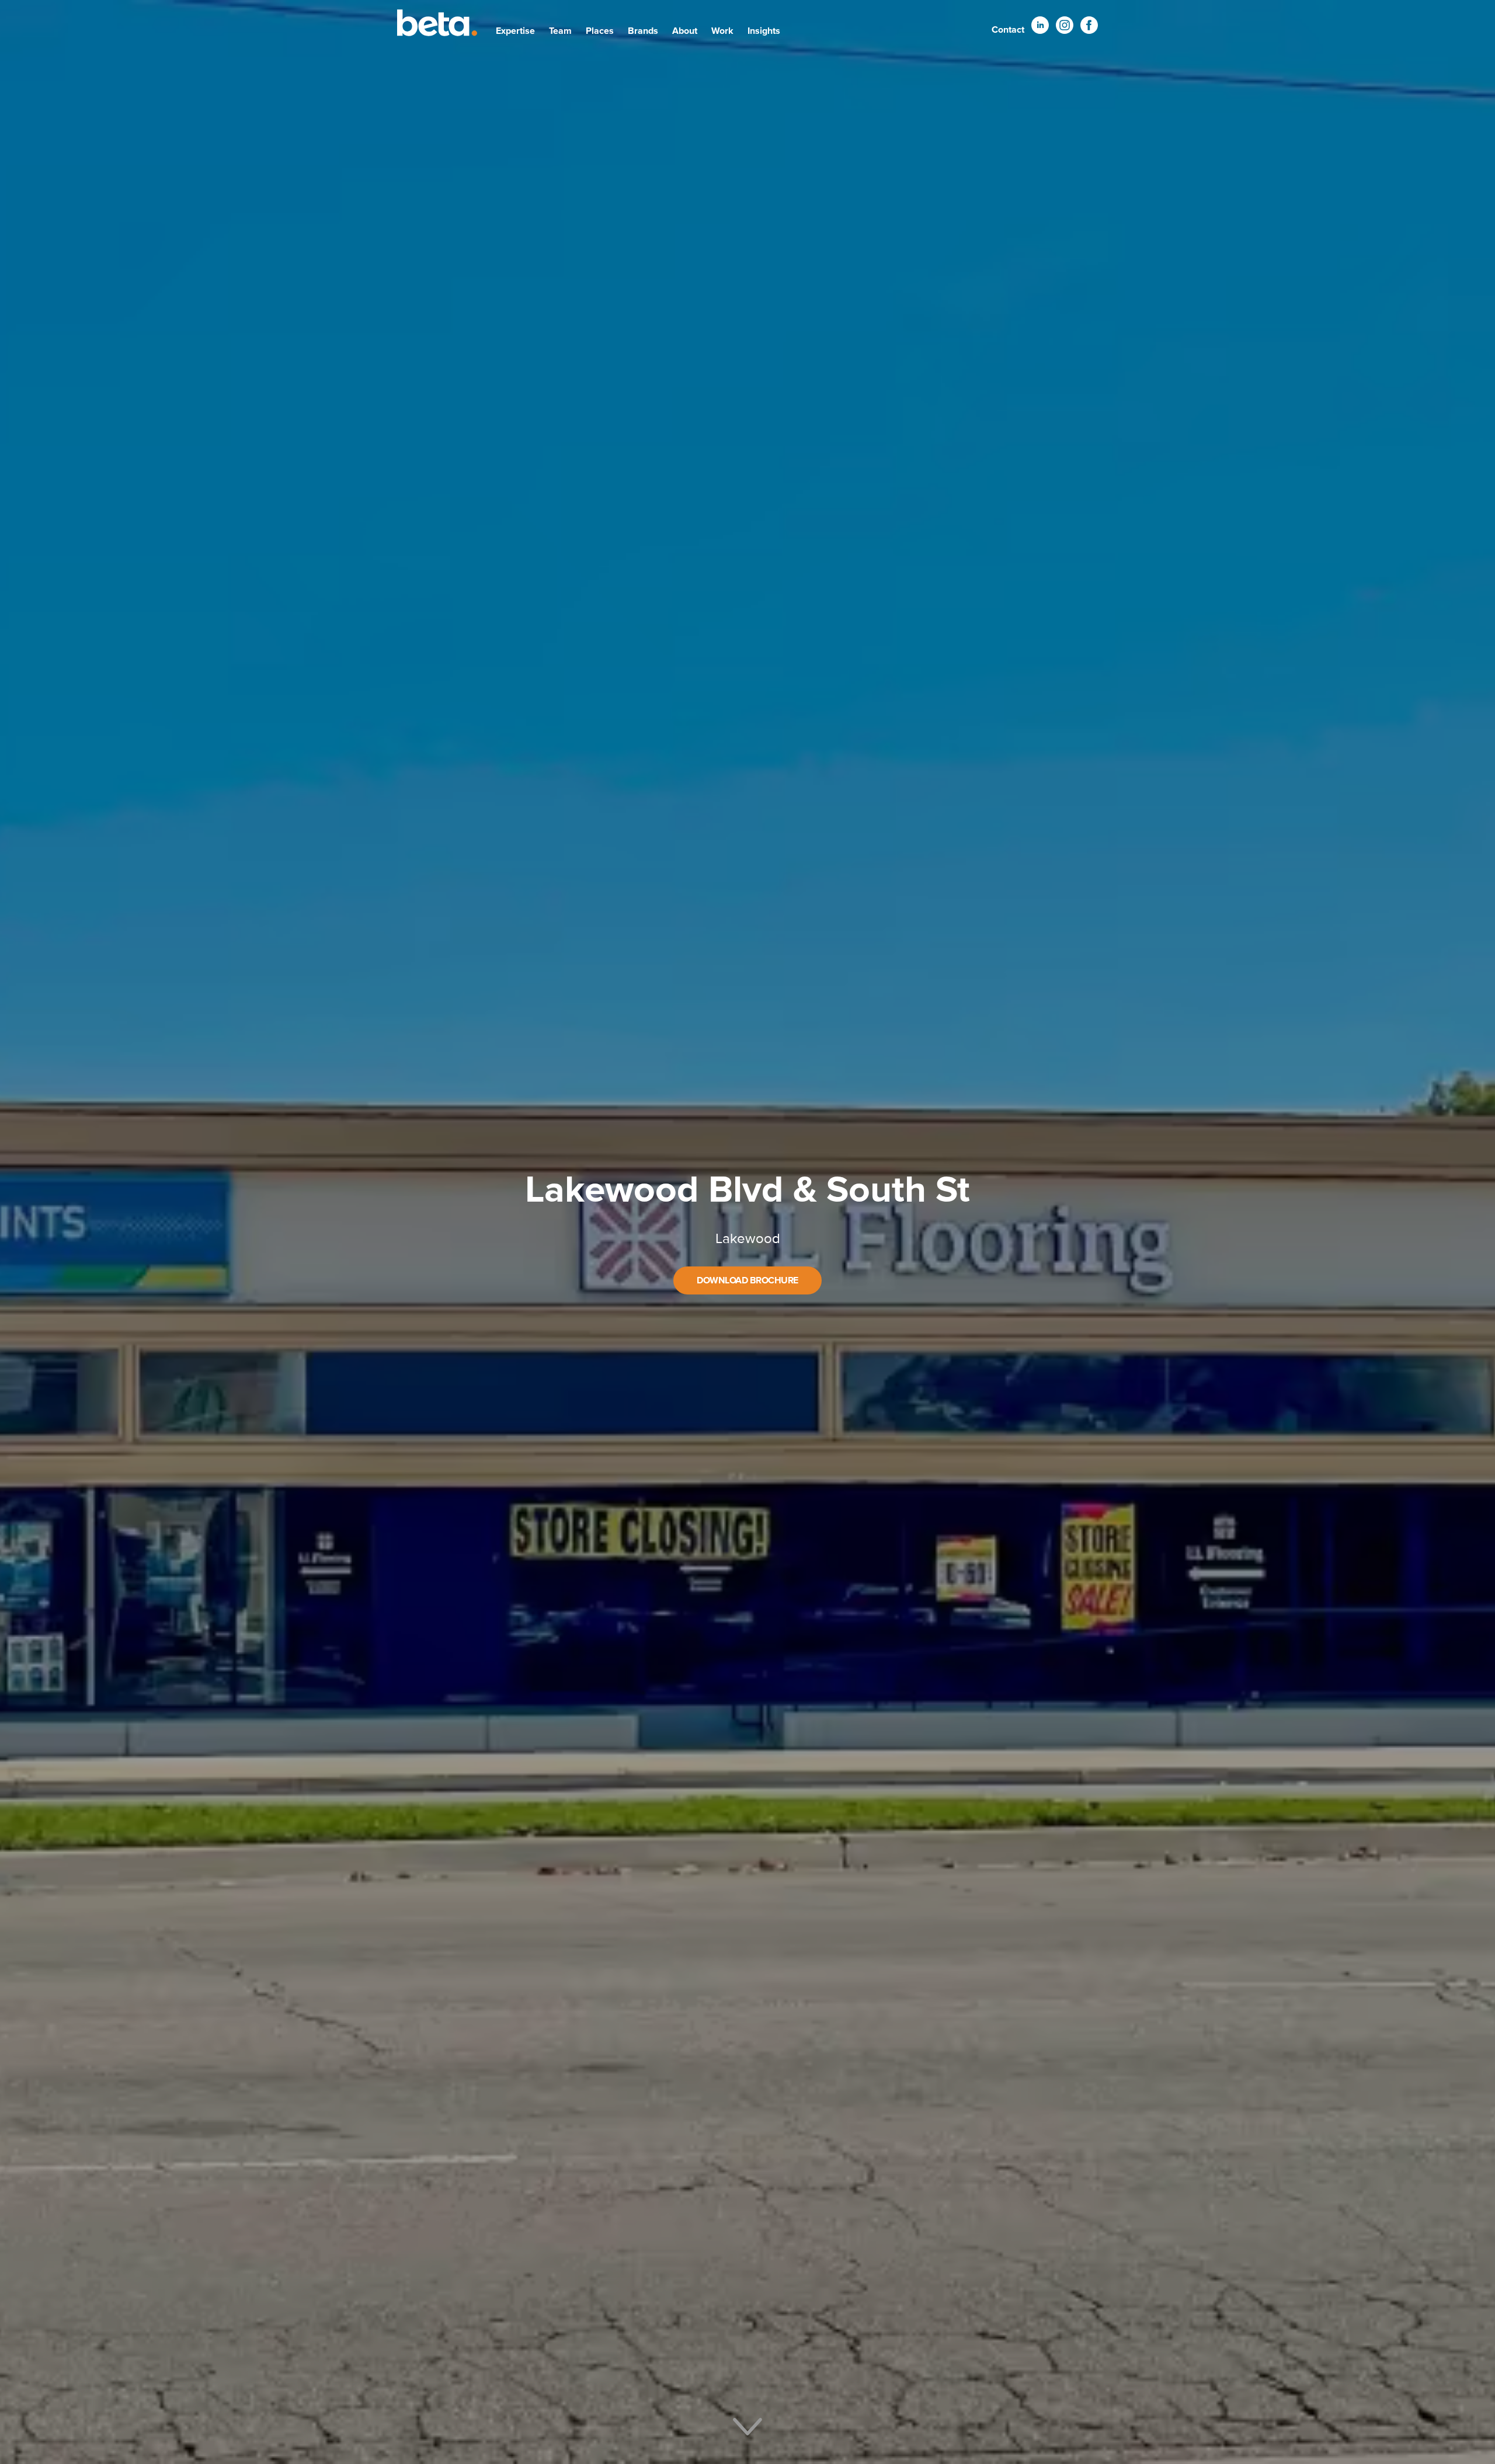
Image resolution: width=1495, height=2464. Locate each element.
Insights (764, 31)
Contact (1008, 30)
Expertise (515, 31)
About (685, 31)
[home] (437, 25)
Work (722, 31)
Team (560, 31)
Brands (643, 31)
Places (600, 31)
